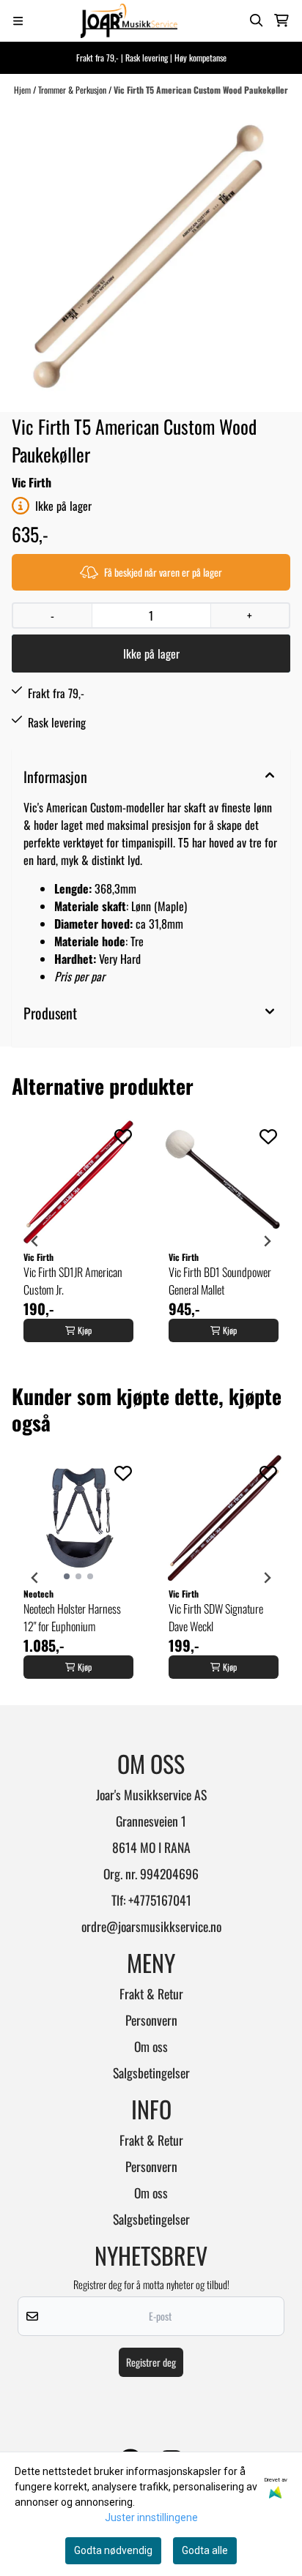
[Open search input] (257, 20)
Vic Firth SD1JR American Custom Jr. (73, 1281)
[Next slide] (267, 1241)
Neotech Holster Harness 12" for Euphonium (72, 1617)
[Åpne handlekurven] (281, 20)
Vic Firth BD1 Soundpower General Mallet (220, 1281)
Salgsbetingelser (151, 2073)
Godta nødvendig (113, 2550)
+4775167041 (160, 1900)
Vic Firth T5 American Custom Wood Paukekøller (201, 90)
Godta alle (205, 2550)
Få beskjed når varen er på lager (163, 572)
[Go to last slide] (35, 1241)
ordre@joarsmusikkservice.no (151, 1926)
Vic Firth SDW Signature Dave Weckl (216, 1617)
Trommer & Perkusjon (73, 90)
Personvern (151, 2020)
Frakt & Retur (151, 1993)
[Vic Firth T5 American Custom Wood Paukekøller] (151, 254)
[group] (78, 1241)
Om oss (151, 2046)
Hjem (23, 90)
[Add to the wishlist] (123, 1137)
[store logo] (129, 21)
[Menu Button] (18, 21)
